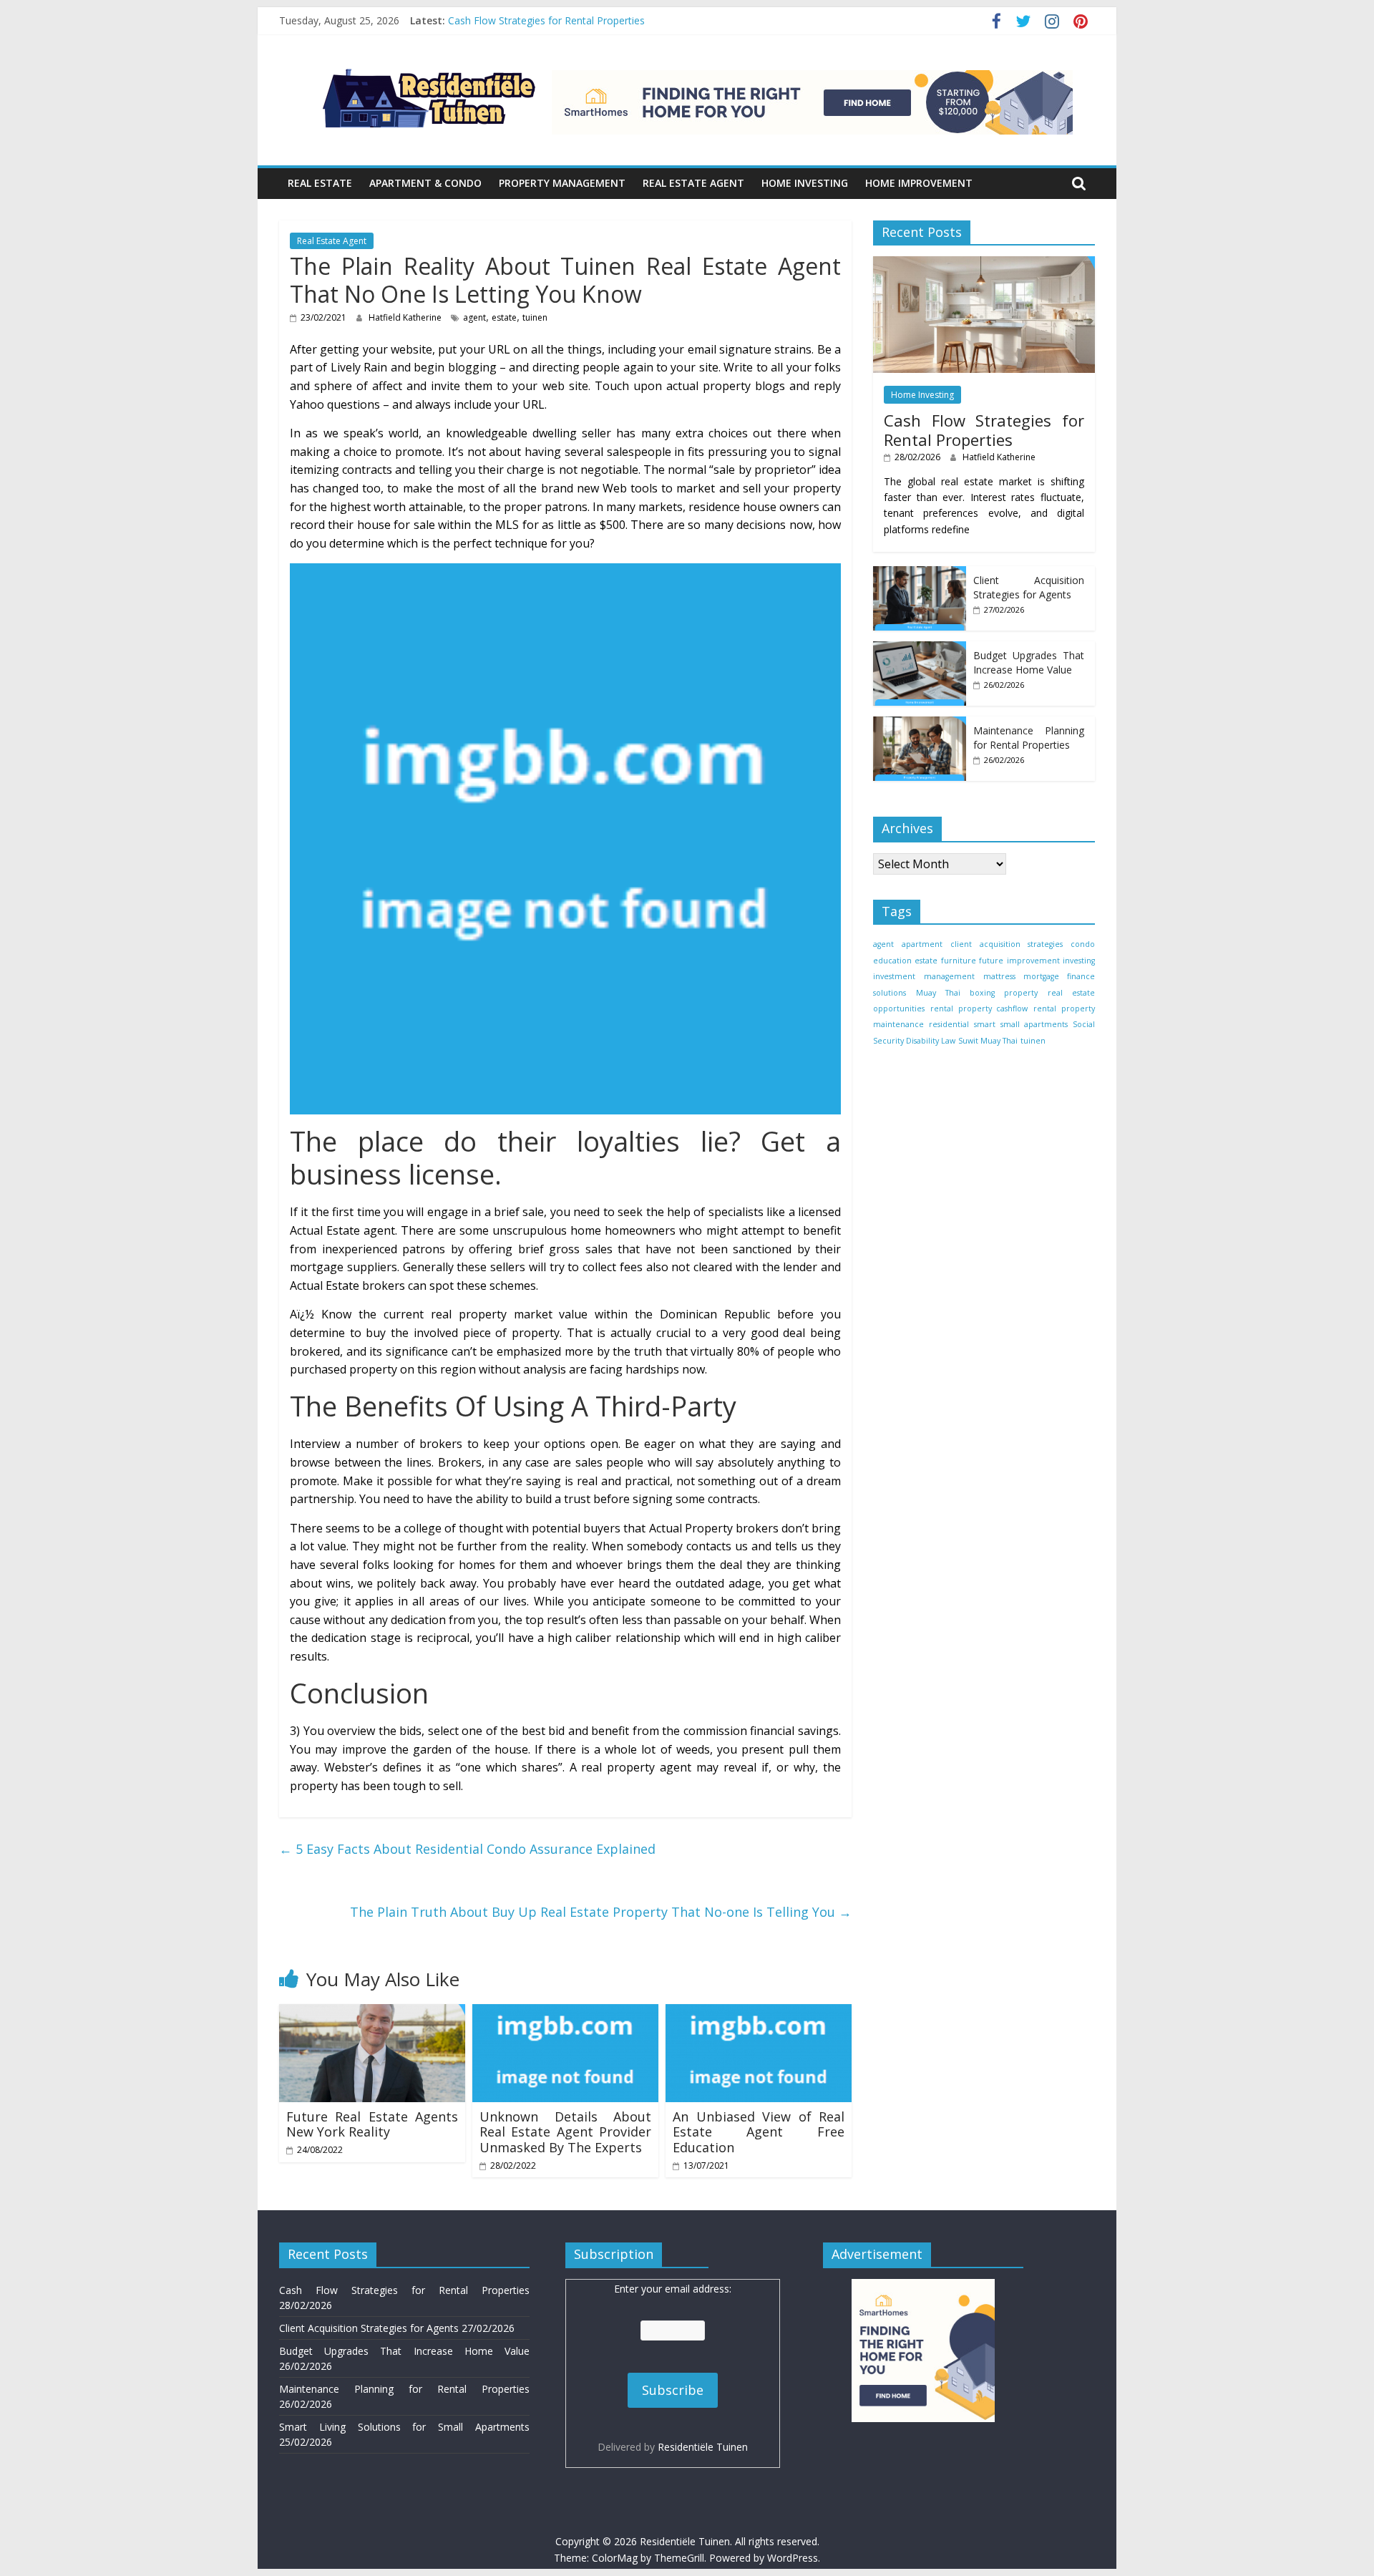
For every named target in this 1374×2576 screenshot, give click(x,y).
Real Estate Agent (693, 183)
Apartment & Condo (425, 183)
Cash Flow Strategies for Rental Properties (546, 20)
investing (1079, 961)
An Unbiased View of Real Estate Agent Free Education (759, 2132)
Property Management (562, 183)
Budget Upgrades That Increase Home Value (1029, 662)
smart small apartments (1020, 1024)
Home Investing (805, 183)
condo (1083, 944)
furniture (959, 961)
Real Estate (320, 183)
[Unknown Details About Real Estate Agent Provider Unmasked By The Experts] (565, 2013)
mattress (999, 976)
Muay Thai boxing (955, 993)
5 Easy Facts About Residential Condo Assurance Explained (467, 1849)
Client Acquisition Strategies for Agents (1029, 587)
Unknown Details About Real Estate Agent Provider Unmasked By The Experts (565, 2132)
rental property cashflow (979, 1008)
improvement (1033, 961)
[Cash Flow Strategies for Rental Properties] (984, 264)
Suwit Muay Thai (988, 1041)
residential (949, 1024)
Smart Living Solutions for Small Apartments (404, 2427)
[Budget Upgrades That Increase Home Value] (920, 649)
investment (894, 976)
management (949, 976)
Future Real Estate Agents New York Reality (372, 2124)
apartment (922, 944)
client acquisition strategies (1006, 944)
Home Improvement (919, 183)
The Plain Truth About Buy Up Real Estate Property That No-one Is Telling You (601, 1912)
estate (504, 317)
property (1021, 993)
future (991, 961)
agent (474, 317)
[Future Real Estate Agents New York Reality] (372, 2013)
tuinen (535, 317)
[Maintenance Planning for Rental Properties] (920, 724)
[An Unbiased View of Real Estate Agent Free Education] (759, 2013)
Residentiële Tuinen (703, 2447)
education (892, 961)
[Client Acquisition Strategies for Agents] (920, 574)
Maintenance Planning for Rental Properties (1029, 738)
